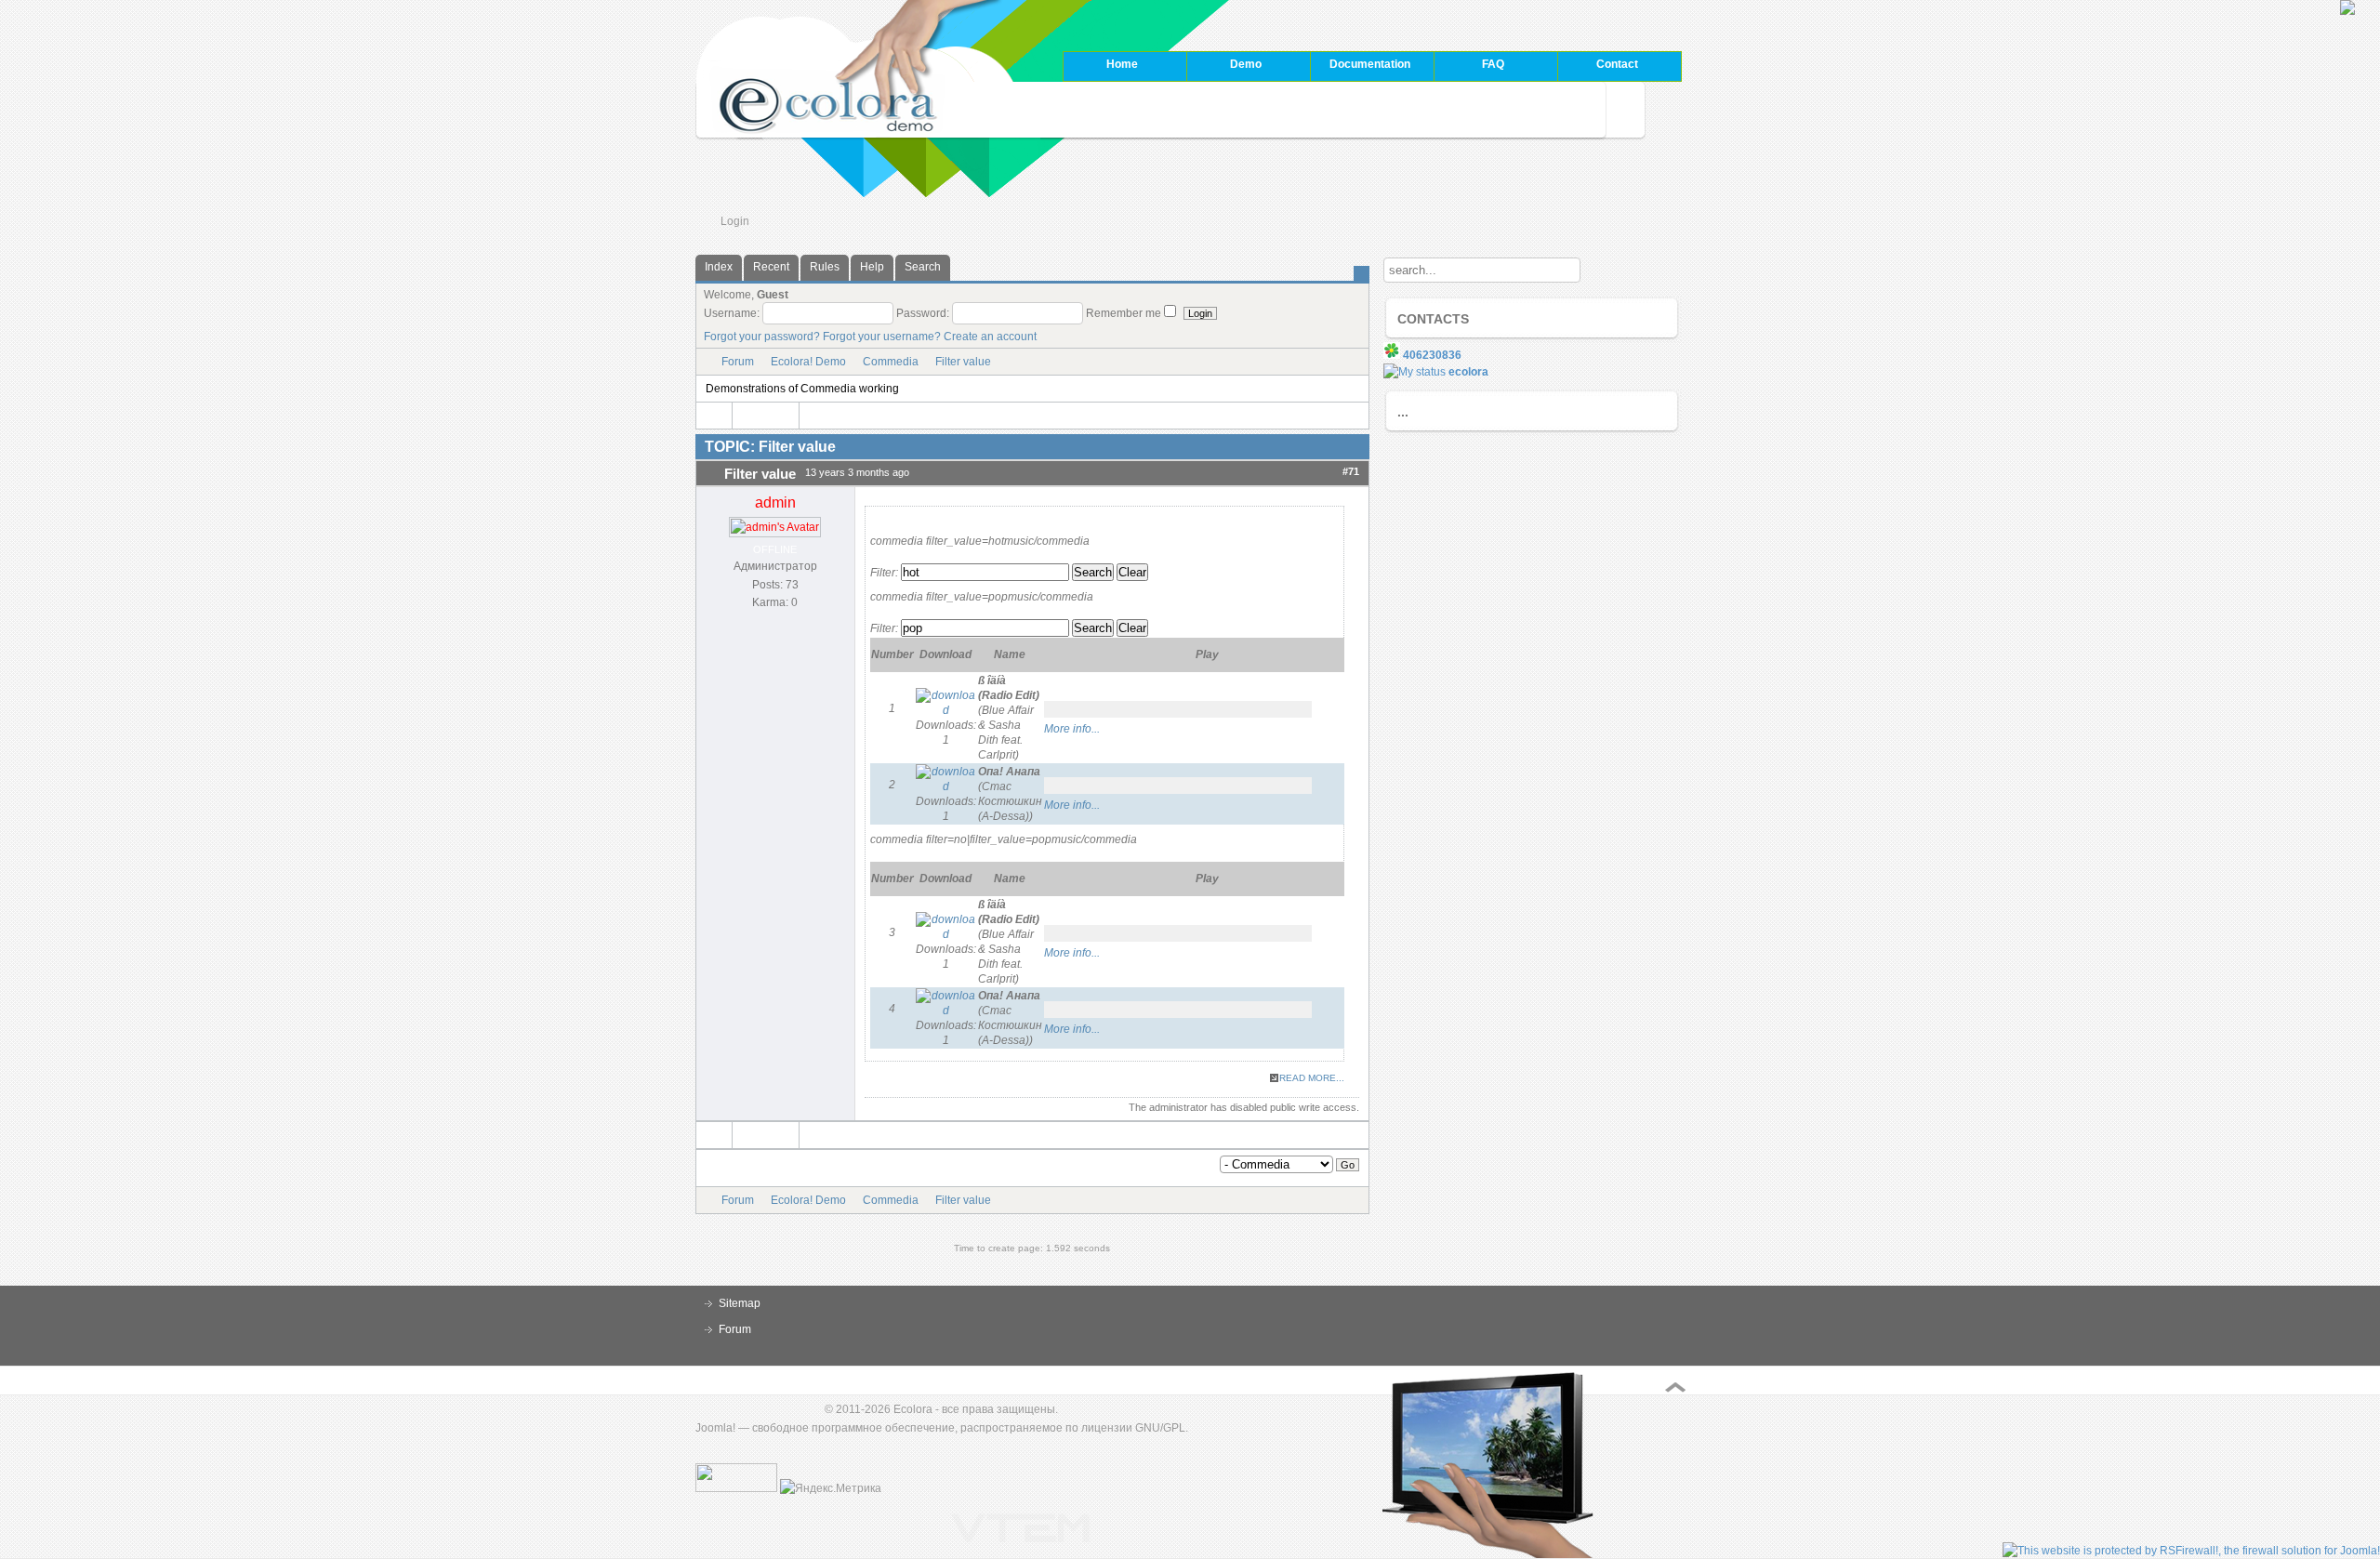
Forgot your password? (762, 337)
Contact (1617, 64)
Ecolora (913, 1409)
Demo (1224, 66)
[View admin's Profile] (775, 527)
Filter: (884, 573)
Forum (738, 362)
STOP (1072, 710)
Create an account (990, 337)
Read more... (1312, 1078)
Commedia (891, 362)
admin (775, 502)
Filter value (963, 362)
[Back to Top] (1675, 1387)
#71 (1351, 471)
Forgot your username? (882, 337)
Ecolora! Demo (808, 362)
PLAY (1053, 710)
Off (1324, 710)
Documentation (1360, 66)
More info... (1072, 729)
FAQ (1469, 66)
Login (735, 221)
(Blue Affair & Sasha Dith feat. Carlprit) (1009, 718)
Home (1122, 64)
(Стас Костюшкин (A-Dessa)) (1010, 794)
